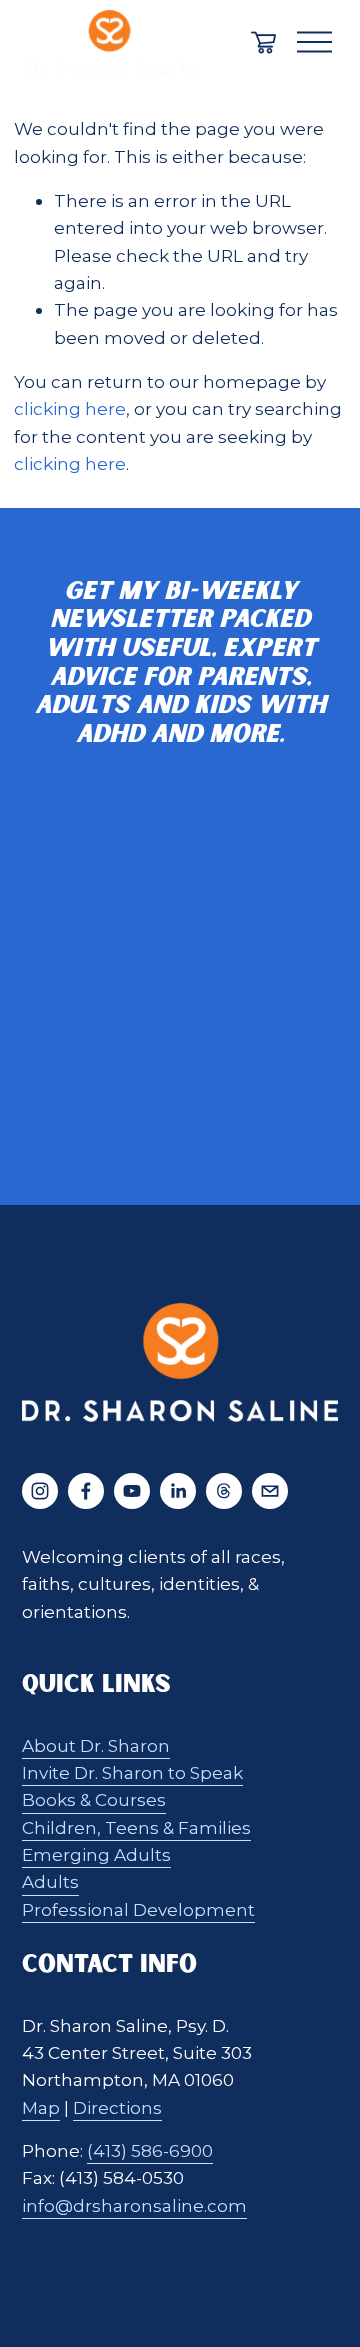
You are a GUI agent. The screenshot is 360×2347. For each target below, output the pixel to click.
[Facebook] (86, 1491)
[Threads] (224, 1491)
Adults (50, 1881)
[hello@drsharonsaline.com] (270, 1491)
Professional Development (138, 1909)
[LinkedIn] (178, 1491)
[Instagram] (40, 1491)
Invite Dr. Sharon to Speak (132, 1772)
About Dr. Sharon (96, 1745)
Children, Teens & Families (136, 1827)
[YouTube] (132, 1491)
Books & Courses (94, 1799)
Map (41, 2107)
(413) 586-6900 (150, 2150)
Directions (117, 2107)
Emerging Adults (96, 1854)
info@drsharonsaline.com (134, 2205)
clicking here (70, 408)
